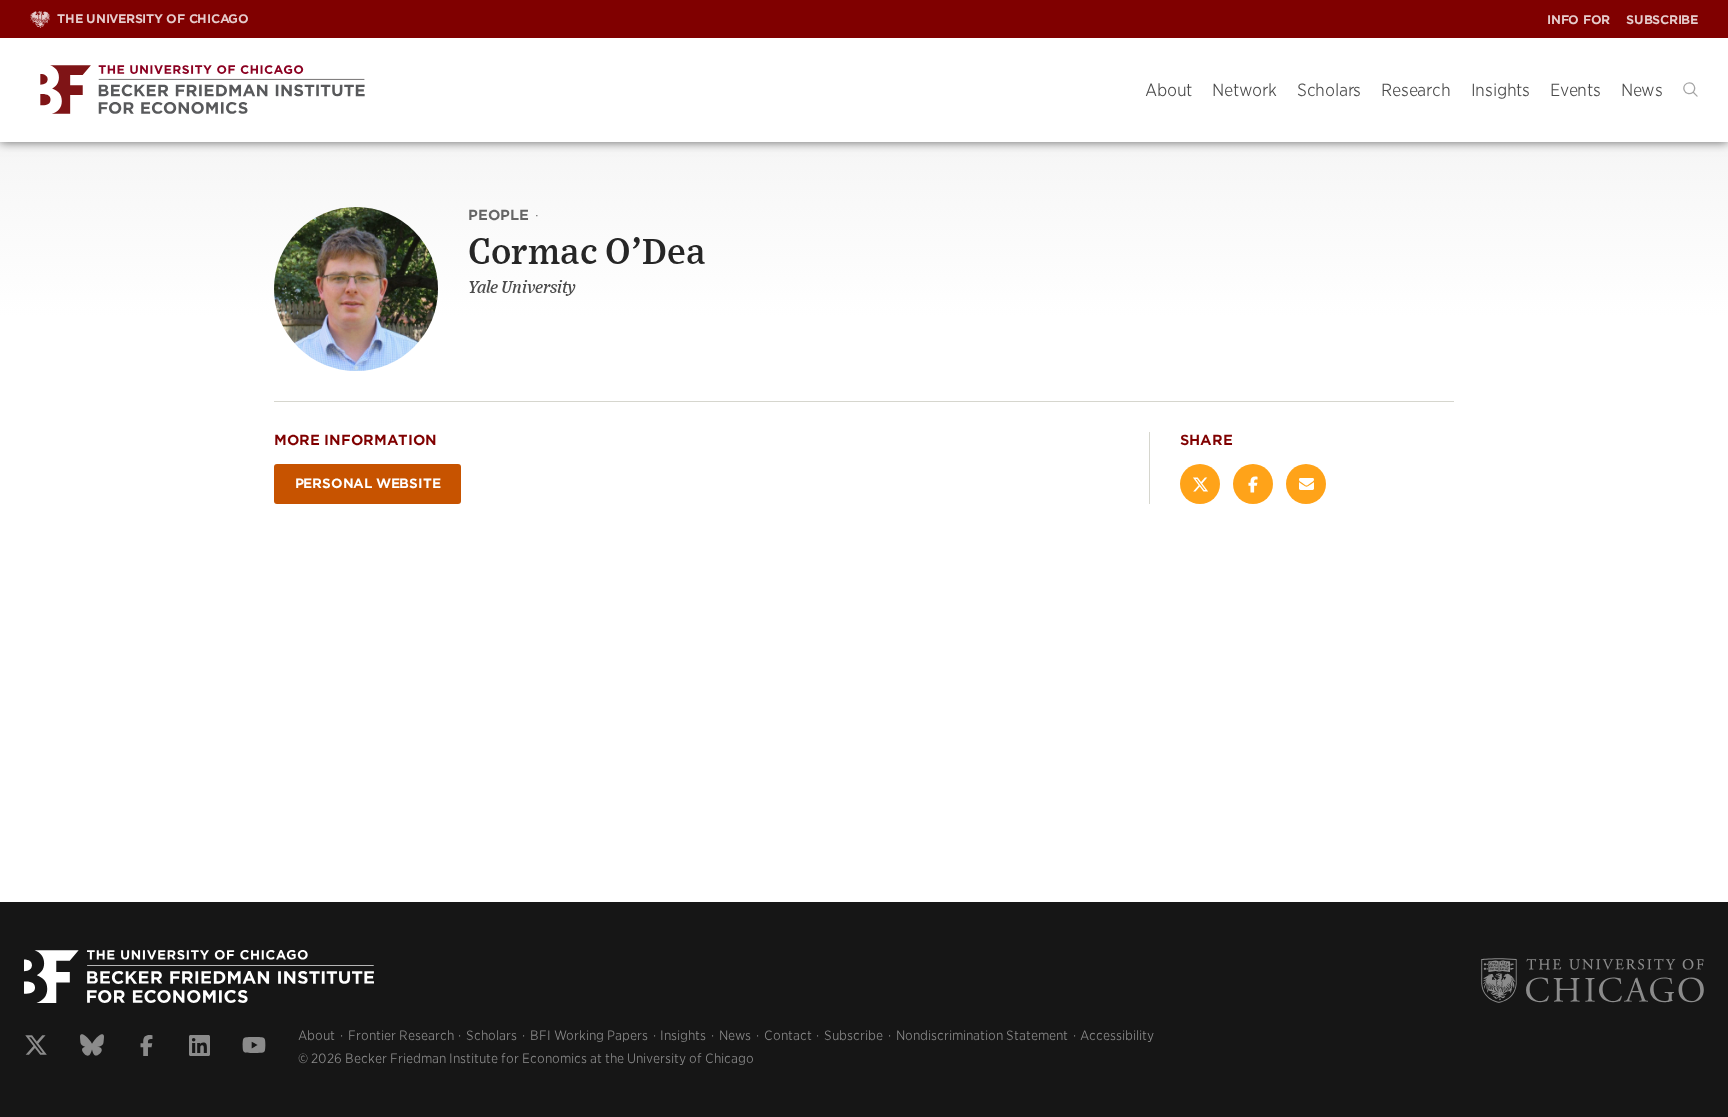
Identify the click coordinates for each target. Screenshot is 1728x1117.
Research (1415, 90)
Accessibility (1117, 1035)
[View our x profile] (36, 1048)
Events (1575, 90)
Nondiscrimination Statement (982, 1035)
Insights (1500, 90)
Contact (788, 1035)
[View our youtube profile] (254, 1048)
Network (1244, 90)
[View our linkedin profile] (199, 1048)
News (1642, 90)
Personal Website (368, 483)
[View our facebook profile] (146, 1048)
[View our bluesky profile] (92, 1048)
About (1168, 90)
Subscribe (1662, 19)
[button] (1690, 89)
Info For (1578, 19)
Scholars (1329, 90)
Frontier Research (401, 1035)
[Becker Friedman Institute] (572, 90)
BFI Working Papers (589, 1035)
